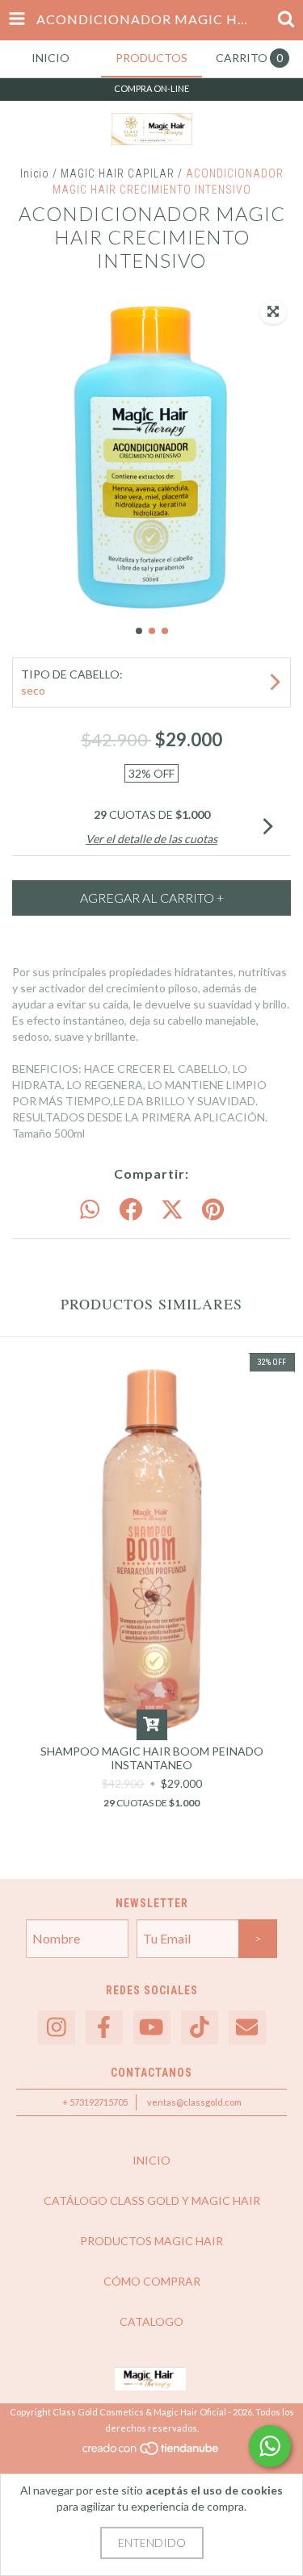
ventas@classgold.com (194, 2102)
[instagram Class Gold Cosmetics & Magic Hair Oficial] (57, 2028)
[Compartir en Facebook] (131, 1210)
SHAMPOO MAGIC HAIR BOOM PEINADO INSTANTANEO (152, 1758)
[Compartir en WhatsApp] (90, 1210)
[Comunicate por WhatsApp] (270, 2446)
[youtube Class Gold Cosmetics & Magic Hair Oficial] (152, 2028)
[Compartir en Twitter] (172, 1210)
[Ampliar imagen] (273, 312)
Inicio (35, 173)
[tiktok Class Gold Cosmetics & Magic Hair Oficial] (200, 2028)
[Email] (247, 2028)
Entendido (152, 2543)
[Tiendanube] (151, 2453)
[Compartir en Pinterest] (213, 1210)
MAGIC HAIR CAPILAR (118, 173)
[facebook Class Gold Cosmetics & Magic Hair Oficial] (104, 2028)
